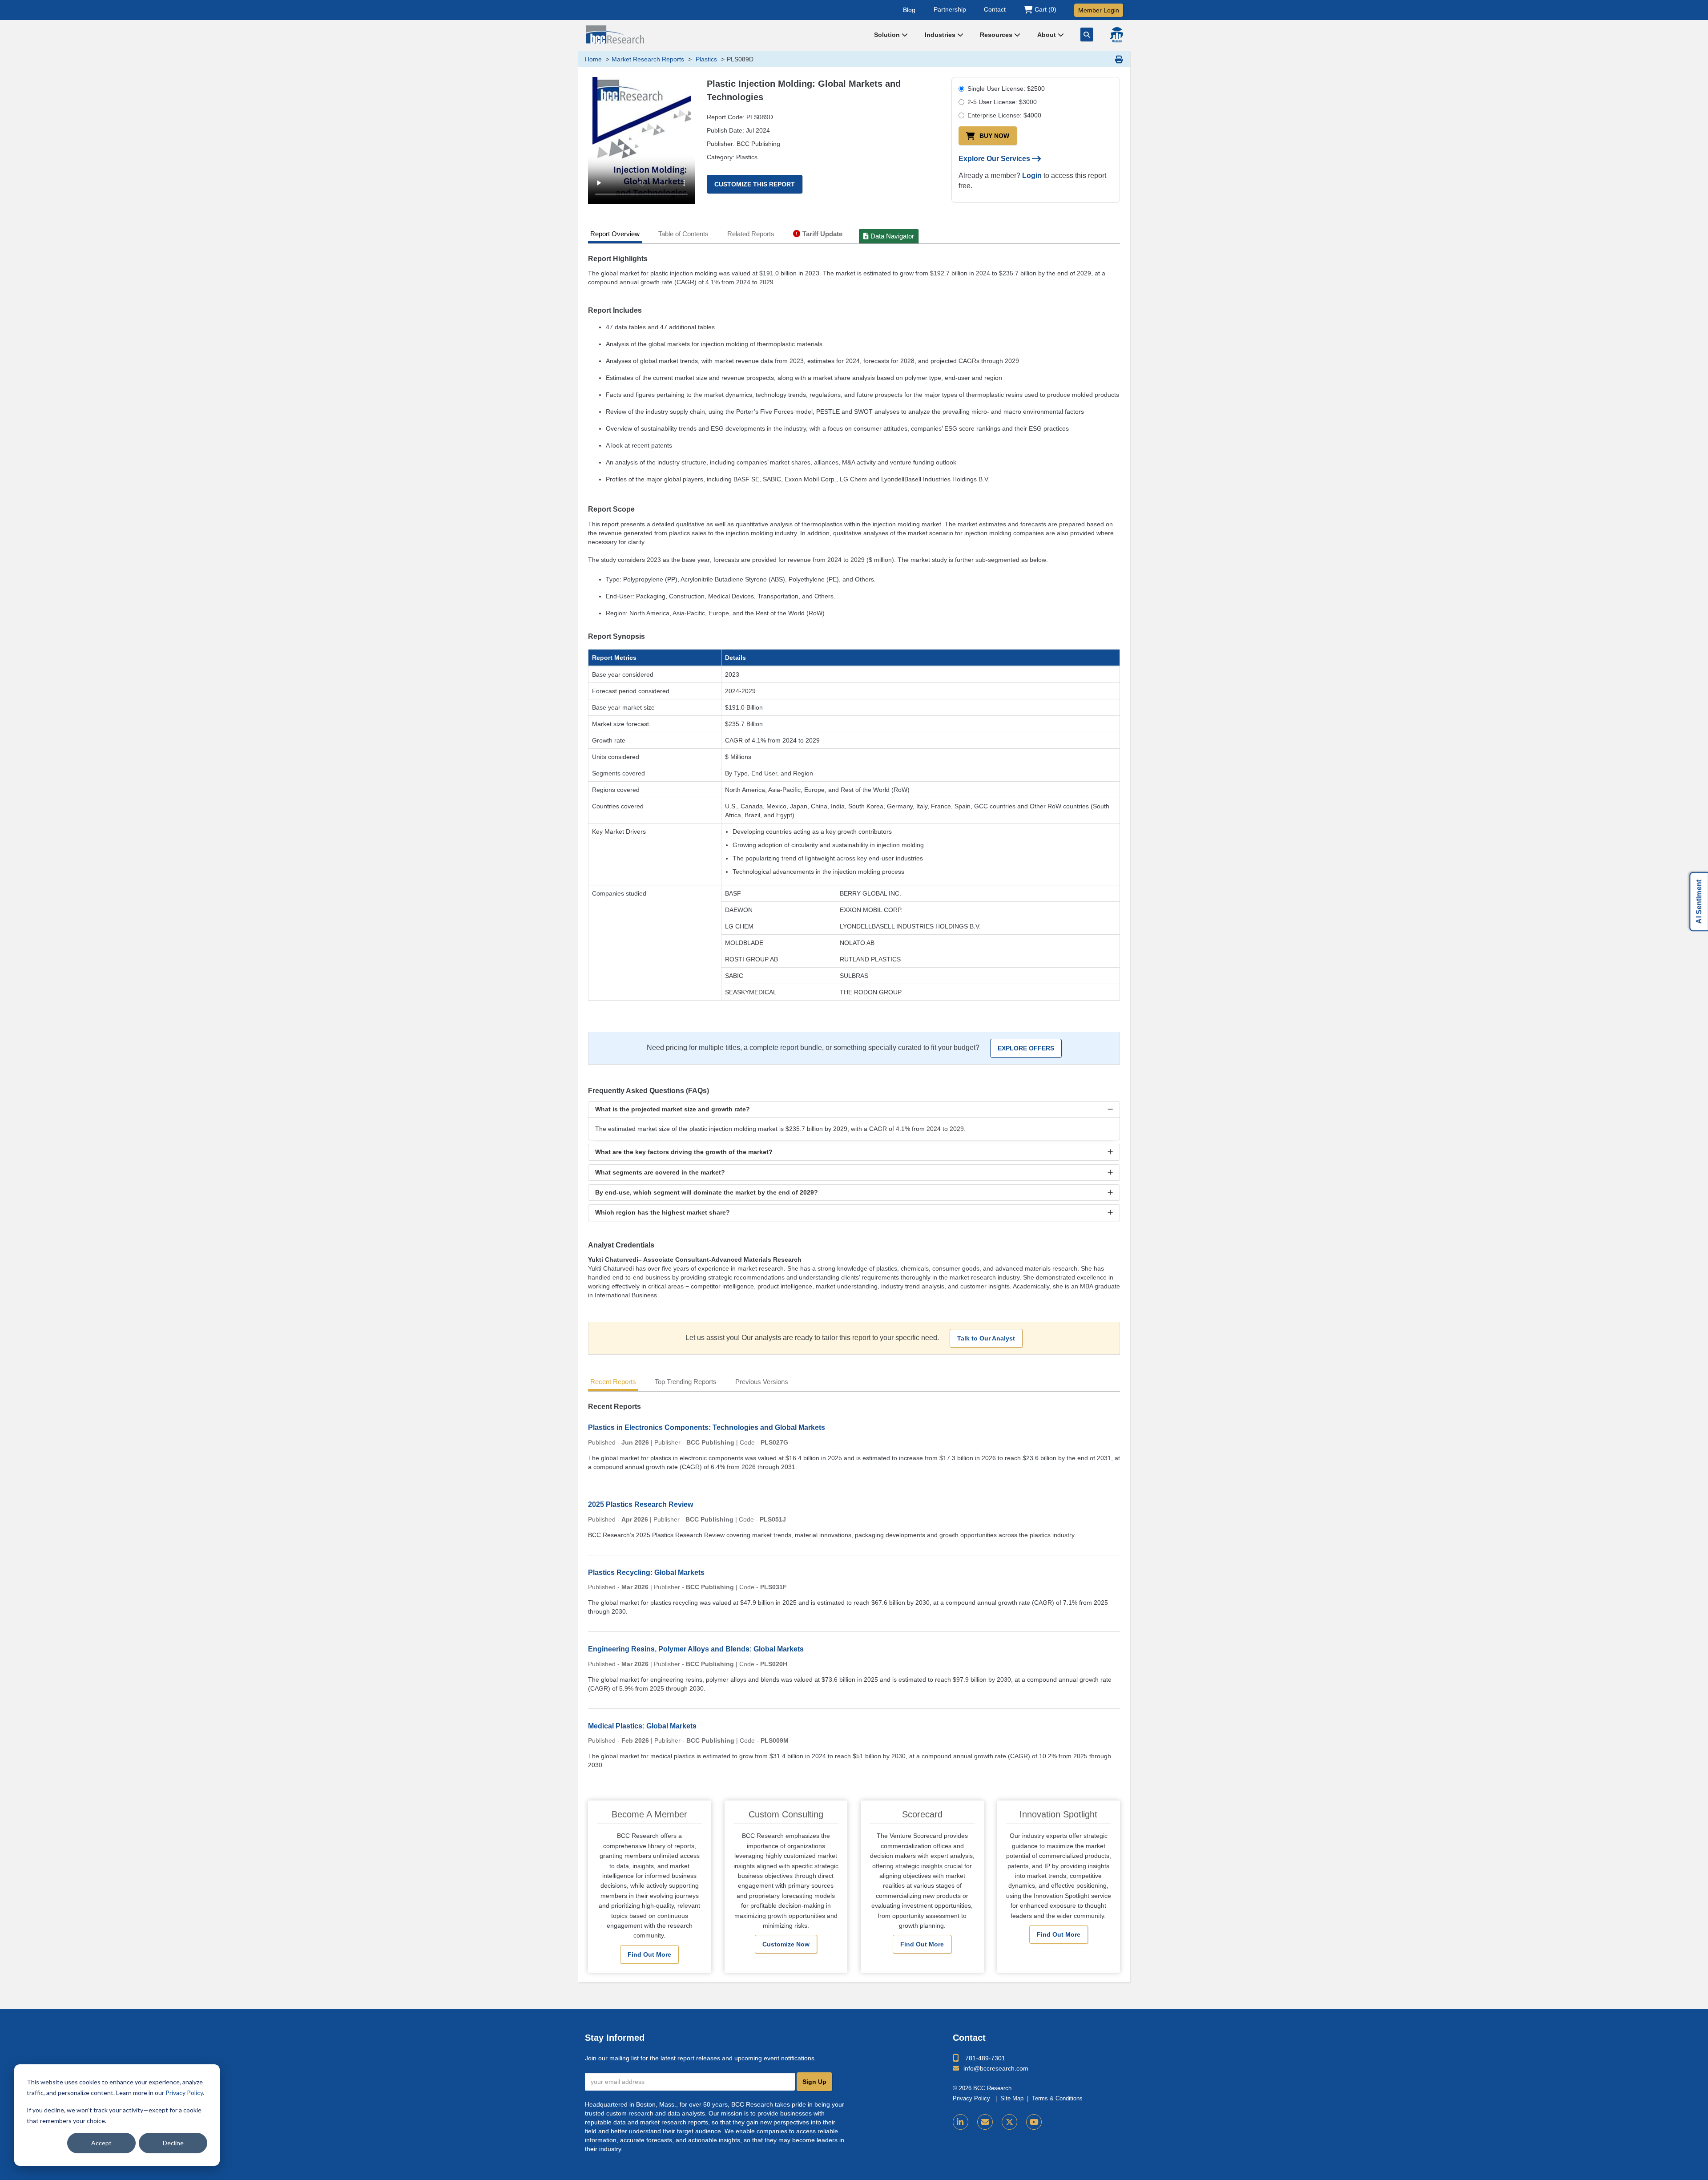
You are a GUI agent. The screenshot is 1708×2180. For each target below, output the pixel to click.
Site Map (1012, 2099)
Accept (101, 2143)
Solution (888, 35)
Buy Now (994, 136)
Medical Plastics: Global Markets (642, 1726)
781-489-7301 (985, 2058)
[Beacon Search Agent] (1116, 35)
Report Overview (615, 234)
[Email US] (985, 2122)
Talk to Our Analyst (986, 1338)
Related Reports (751, 234)
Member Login (1099, 10)
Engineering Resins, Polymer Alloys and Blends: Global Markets (696, 1649)
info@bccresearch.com (996, 2068)
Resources (997, 35)
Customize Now (786, 1944)
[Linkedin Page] (961, 2122)
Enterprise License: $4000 (1004, 115)
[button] (854, 1109)
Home (593, 59)
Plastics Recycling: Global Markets (646, 1572)
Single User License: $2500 (1006, 89)
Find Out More (649, 1954)
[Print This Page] (1119, 59)
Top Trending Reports (686, 1382)
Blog (909, 9)
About (1047, 35)
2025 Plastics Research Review (640, 1504)
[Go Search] (1087, 34)
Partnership (950, 9)
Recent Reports (613, 1382)
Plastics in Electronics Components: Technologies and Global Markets (707, 1427)
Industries (941, 35)
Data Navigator (892, 236)
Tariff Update (822, 234)
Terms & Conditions (1057, 2099)
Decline (173, 2143)
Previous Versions (762, 1382)
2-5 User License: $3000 (1002, 102)
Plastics (705, 59)
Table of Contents (683, 234)
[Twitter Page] (1009, 2122)
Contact (995, 9)
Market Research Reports (648, 59)
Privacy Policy (184, 2093)
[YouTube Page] (1034, 2122)
